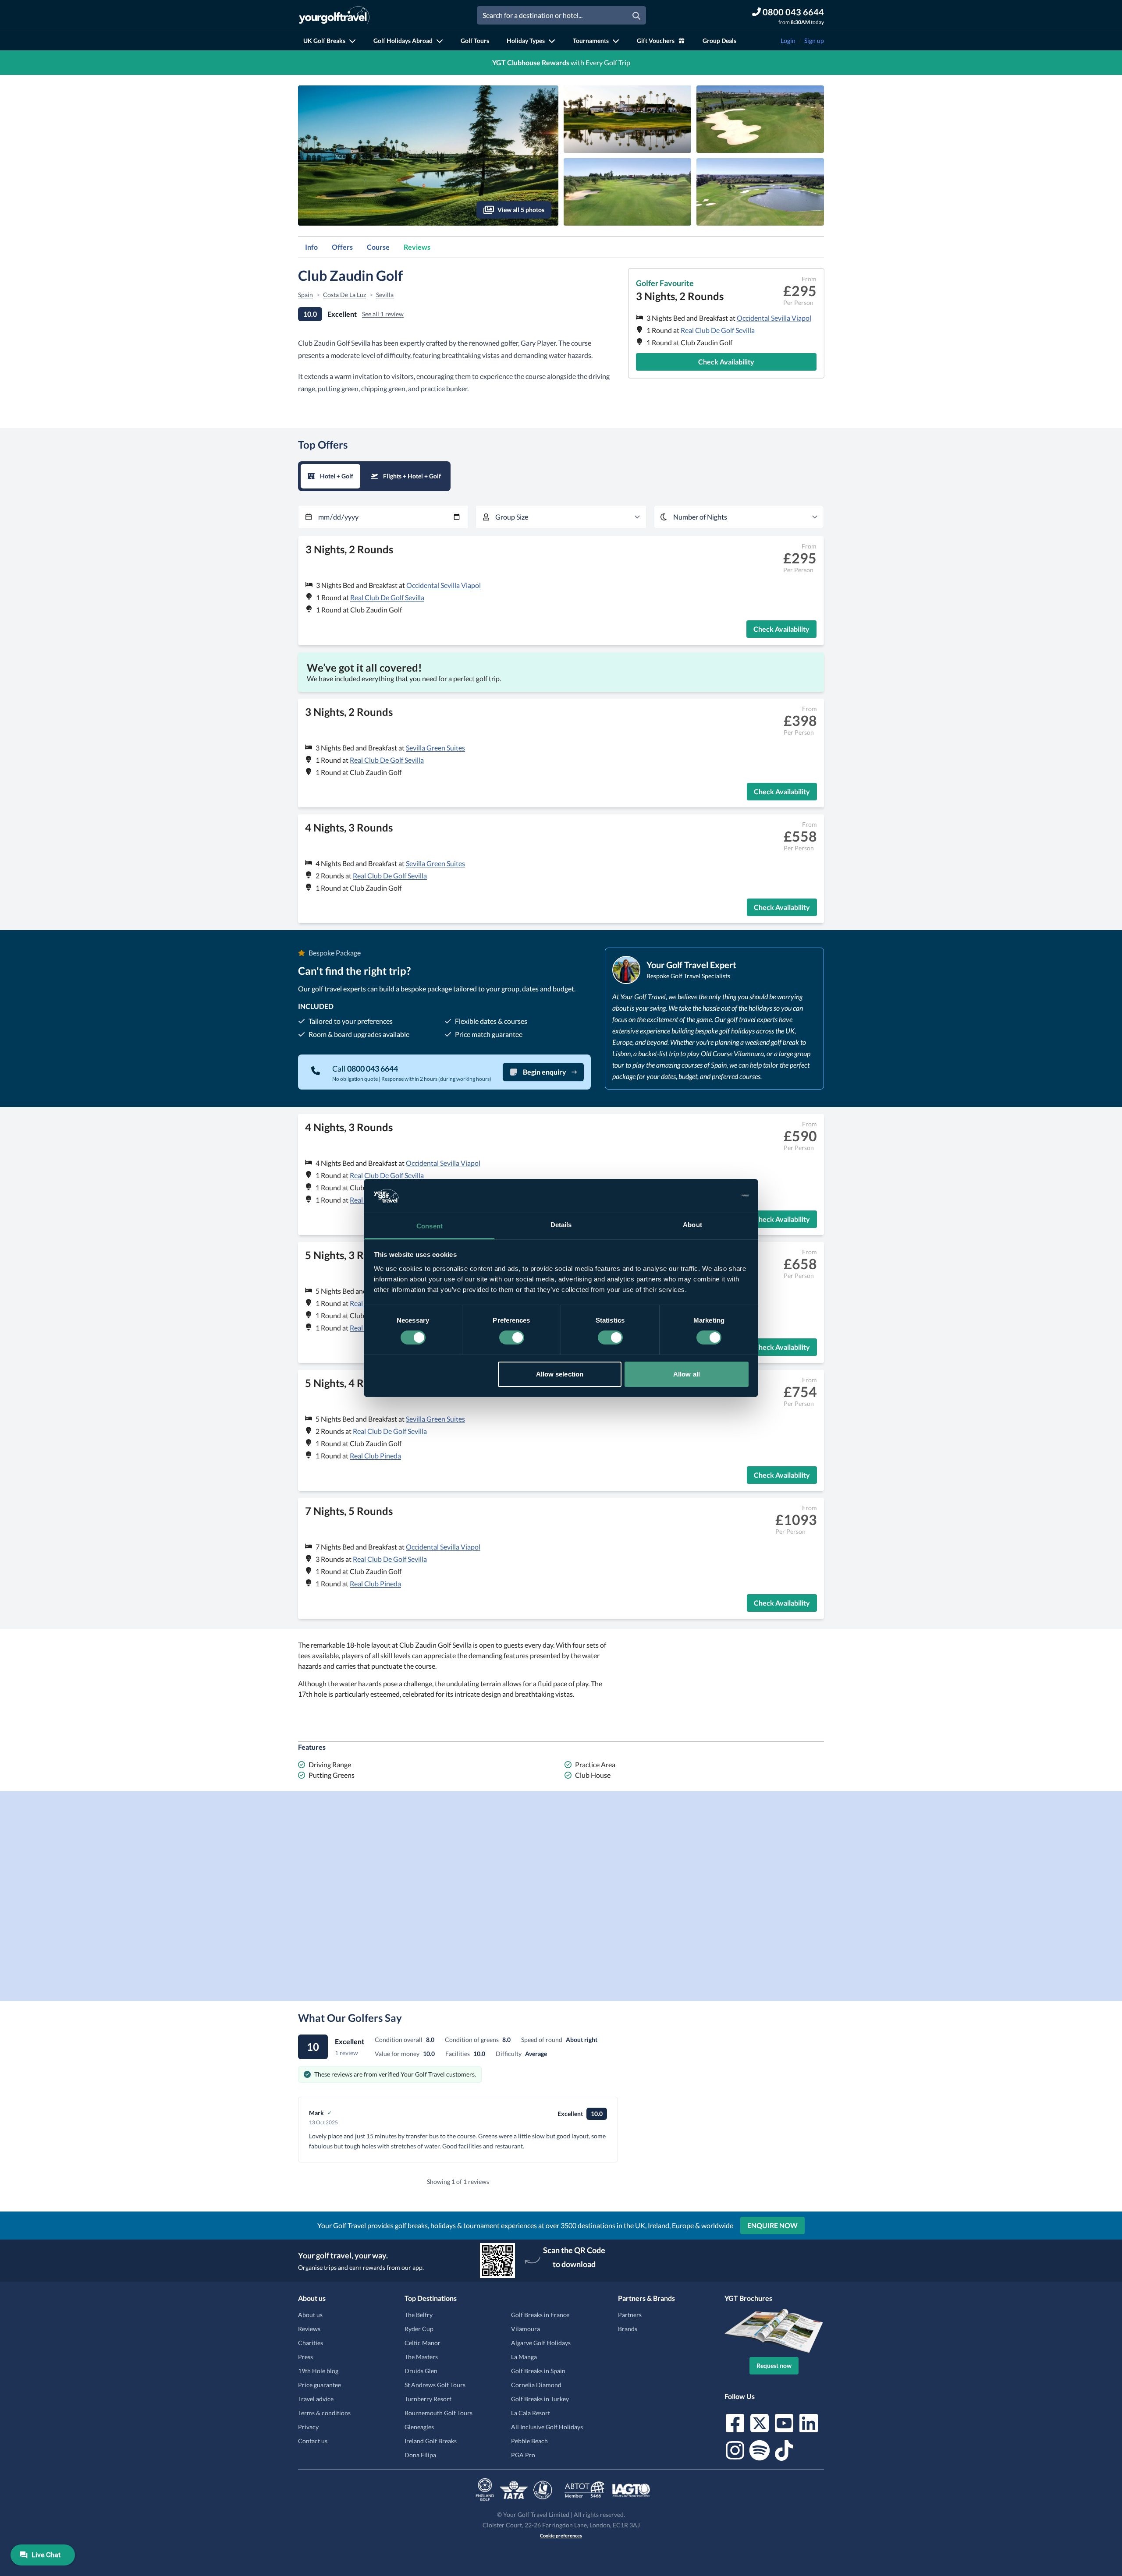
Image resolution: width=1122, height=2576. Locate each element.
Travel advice (316, 2399)
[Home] (334, 15)
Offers (342, 247)
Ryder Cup (419, 2329)
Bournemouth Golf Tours (439, 2413)
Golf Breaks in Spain (538, 2371)
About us (310, 2315)
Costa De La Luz (344, 295)
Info (311, 247)
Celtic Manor (423, 2343)
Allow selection (560, 1374)
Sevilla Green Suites (435, 748)
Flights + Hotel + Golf (412, 476)
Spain (305, 295)
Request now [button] (774, 2365)
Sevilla (385, 295)
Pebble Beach (529, 2441)
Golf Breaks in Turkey (540, 2399)
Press (305, 2357)
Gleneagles (419, 2427)
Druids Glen (421, 2371)
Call (365, 1069)
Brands (628, 2329)
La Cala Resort (531, 2413)
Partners (630, 2315)
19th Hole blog (318, 2371)
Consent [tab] (430, 1226)
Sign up (814, 41)
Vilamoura (525, 2329)
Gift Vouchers (656, 41)
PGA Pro (523, 2455)
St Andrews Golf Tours (435, 2385)
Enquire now (772, 2225)
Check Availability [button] (726, 362)
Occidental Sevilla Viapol (774, 318)
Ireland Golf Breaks (431, 2441)
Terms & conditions (324, 2413)
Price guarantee (320, 2385)
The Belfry (419, 2315)
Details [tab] (561, 1225)
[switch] (512, 1338)
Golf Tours (475, 41)
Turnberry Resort (428, 2399)
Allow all (687, 1374)
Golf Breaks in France (540, 2315)
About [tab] (692, 1225)
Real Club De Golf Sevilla (718, 330)
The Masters (421, 2357)
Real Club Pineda (375, 1456)
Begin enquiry (545, 1072)
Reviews (417, 247)
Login (788, 41)
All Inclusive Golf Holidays (547, 2427)
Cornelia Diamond (536, 2385)
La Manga (524, 2357)
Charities (311, 2343)
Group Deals (719, 41)
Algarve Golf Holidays (541, 2343)
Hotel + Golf (337, 476)
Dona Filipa (420, 2455)
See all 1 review (383, 314)
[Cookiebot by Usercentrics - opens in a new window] (710, 1196)
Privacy (308, 2427)
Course (378, 247)
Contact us (313, 2441)
